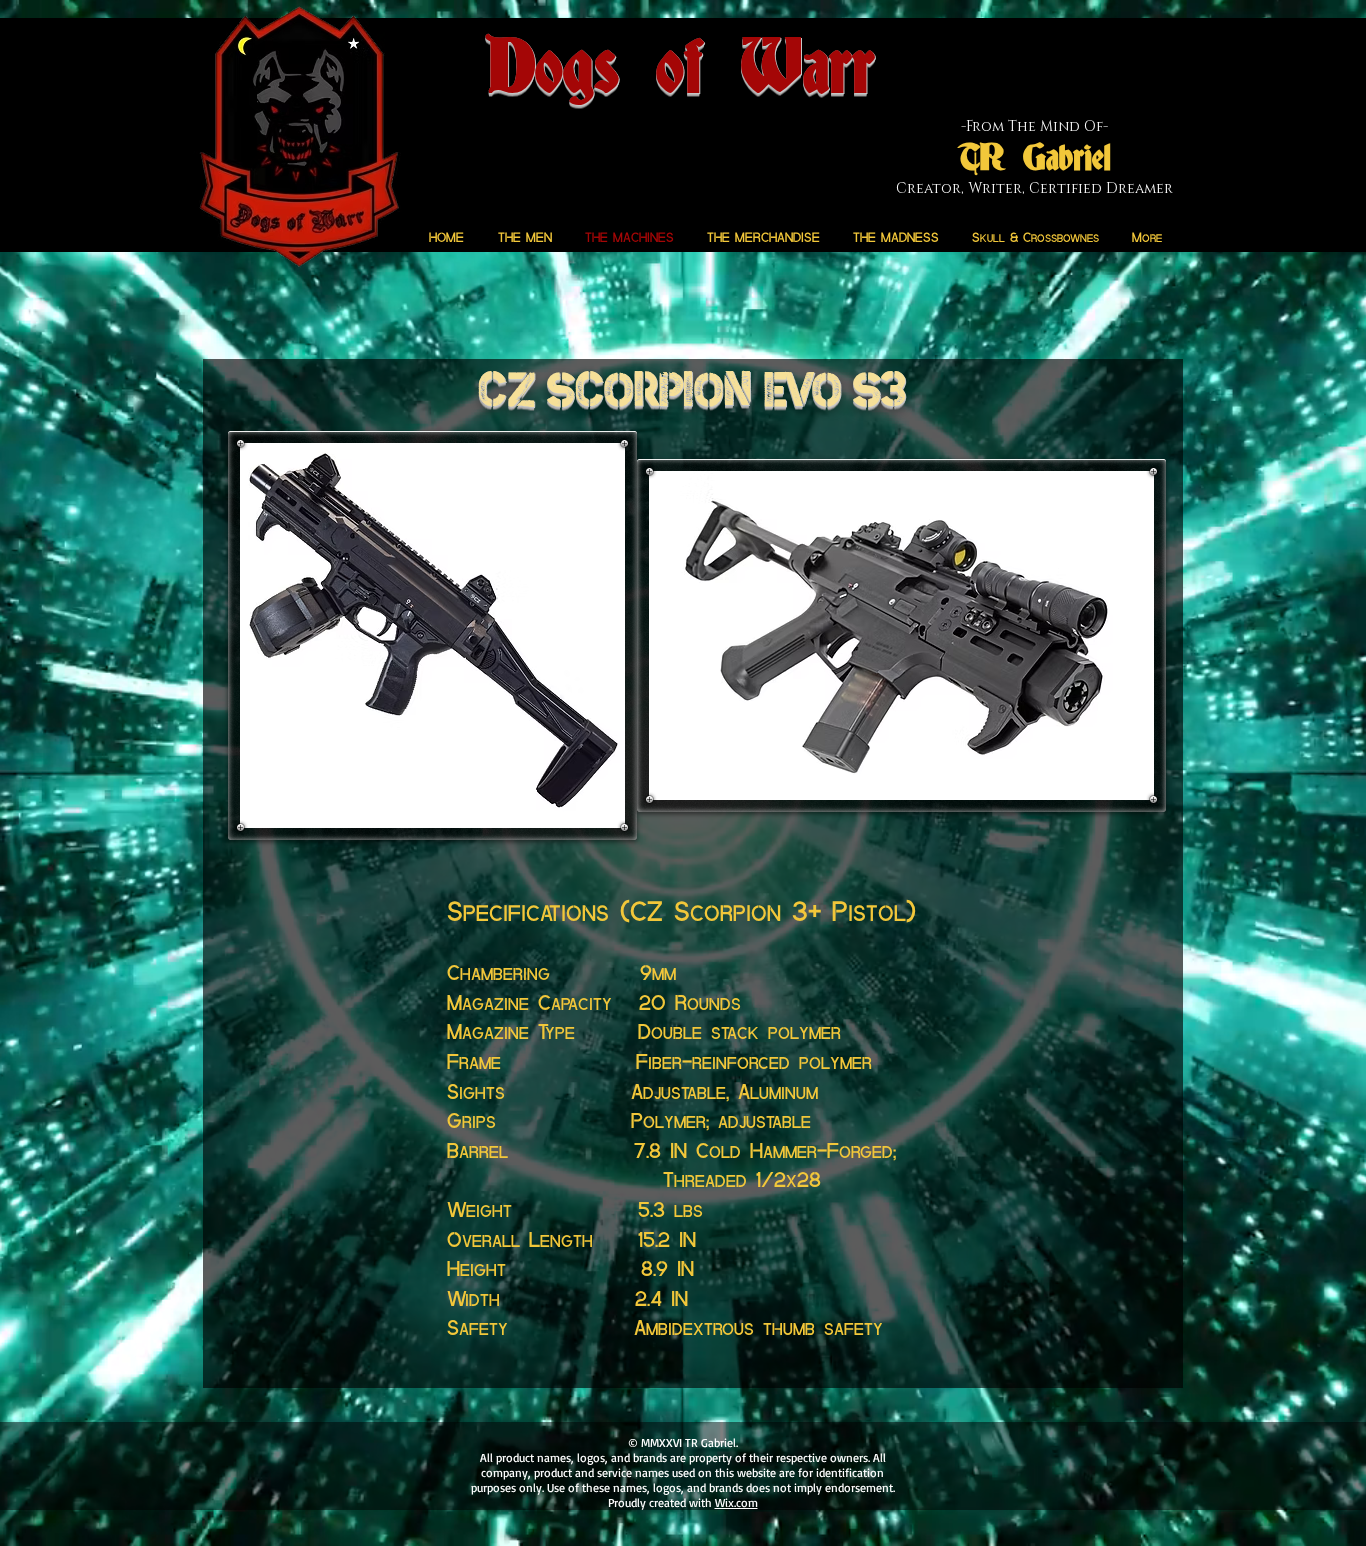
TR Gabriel (1034, 159)
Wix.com (736, 1502)
